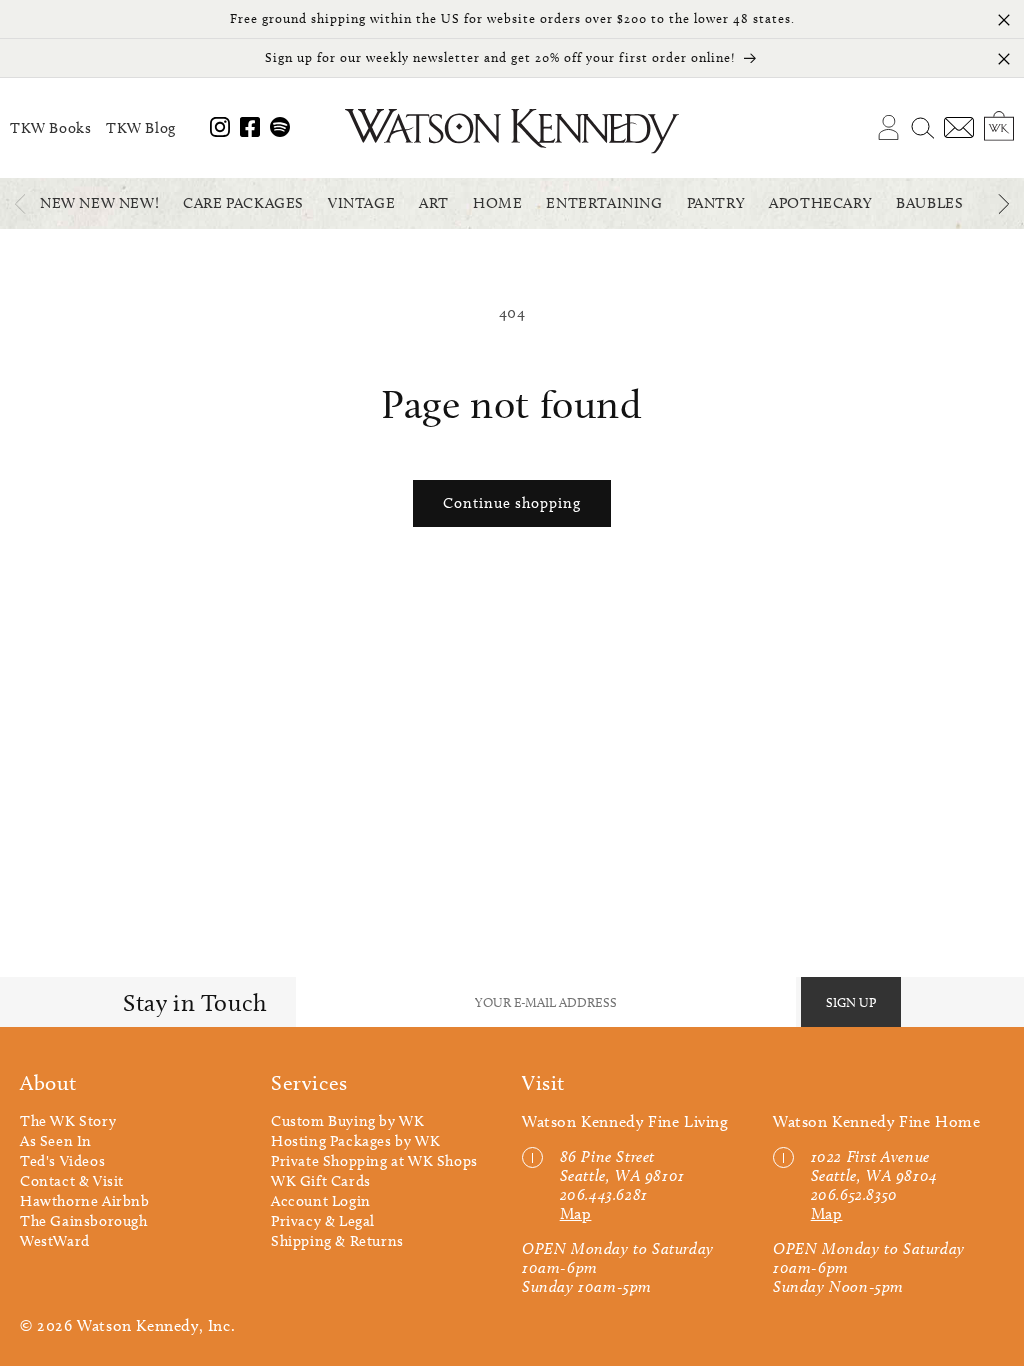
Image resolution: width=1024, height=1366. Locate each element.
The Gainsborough (84, 1221)
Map (576, 1213)
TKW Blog (141, 128)
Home (497, 203)
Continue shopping (512, 503)
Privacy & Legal (323, 1221)
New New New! (99, 203)
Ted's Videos (62, 1161)
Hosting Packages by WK (355, 1141)
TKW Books (50, 128)
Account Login (321, 1201)
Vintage (361, 203)
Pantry (716, 203)
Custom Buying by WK (347, 1121)
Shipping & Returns (337, 1241)
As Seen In (56, 1141)
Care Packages (243, 203)
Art (434, 203)
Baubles (929, 203)
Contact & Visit (72, 1181)
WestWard (55, 1241)
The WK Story (68, 1121)
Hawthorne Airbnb (85, 1201)
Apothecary (820, 203)
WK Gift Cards (321, 1181)
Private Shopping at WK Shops (374, 1161)
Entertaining (604, 203)
